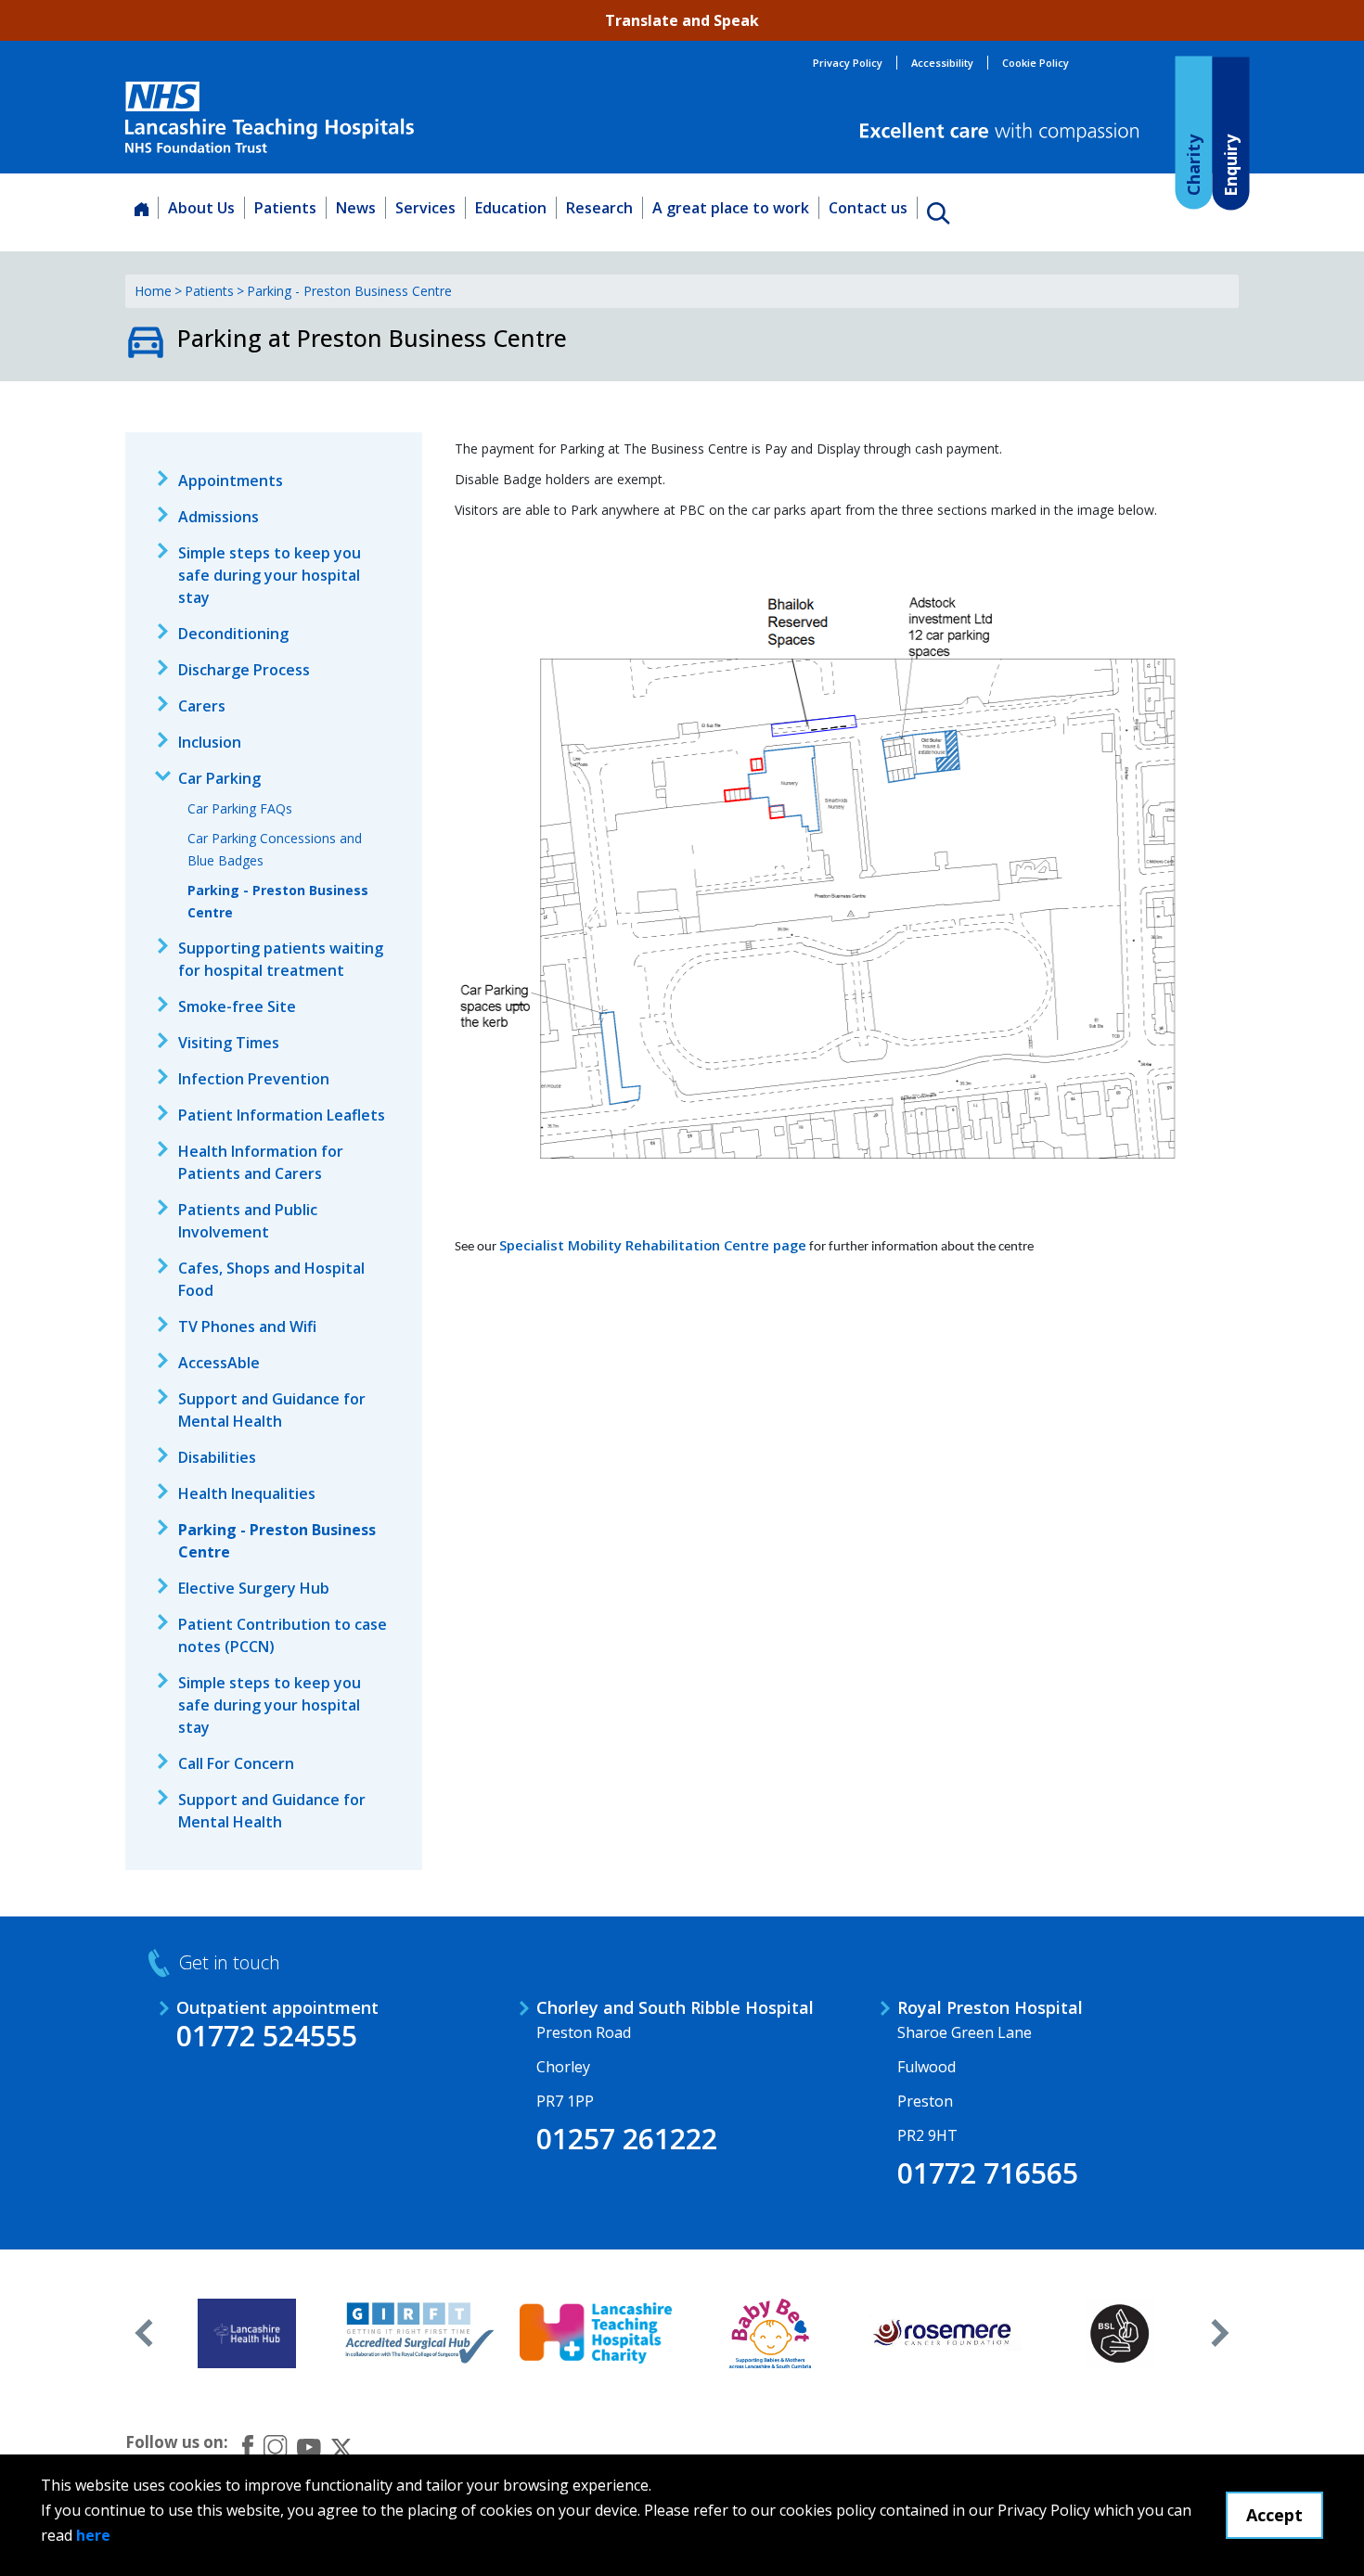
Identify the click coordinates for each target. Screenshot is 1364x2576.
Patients (285, 208)
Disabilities (217, 1457)
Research (599, 208)
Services (425, 208)
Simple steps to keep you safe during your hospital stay (270, 575)
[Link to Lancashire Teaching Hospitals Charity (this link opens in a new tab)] (596, 2333)
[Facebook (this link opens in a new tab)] (248, 2447)
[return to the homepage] (270, 117)
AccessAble (219, 1363)
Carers (202, 706)
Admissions (219, 517)
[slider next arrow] (1220, 2333)
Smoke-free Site (237, 1006)
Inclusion (210, 742)
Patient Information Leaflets (282, 1115)
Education (511, 208)
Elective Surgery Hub (254, 1588)
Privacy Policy (848, 63)
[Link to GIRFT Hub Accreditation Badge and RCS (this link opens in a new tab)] (422, 2333)
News (356, 208)
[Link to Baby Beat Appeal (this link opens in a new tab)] (771, 2333)
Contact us (868, 208)
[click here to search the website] (938, 212)
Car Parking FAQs (240, 808)
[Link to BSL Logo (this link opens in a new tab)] (1120, 2333)
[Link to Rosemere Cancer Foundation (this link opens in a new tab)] (945, 2333)
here (93, 2535)
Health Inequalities (247, 1493)
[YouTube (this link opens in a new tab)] (309, 2446)
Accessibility (942, 63)
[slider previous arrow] (144, 2333)
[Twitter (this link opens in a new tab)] (341, 2446)
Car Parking (219, 778)
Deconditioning (233, 634)
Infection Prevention (254, 1079)
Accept (1274, 2515)
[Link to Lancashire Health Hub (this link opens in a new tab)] (247, 2333)
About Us (201, 208)
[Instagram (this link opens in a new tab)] (275, 2446)
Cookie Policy (1036, 63)
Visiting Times (229, 1043)
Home (153, 291)
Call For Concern (236, 1763)
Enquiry (1229, 165)
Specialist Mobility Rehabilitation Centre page (653, 1245)
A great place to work (731, 208)
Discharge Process (244, 670)
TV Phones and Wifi (247, 1326)
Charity (1192, 164)
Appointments (231, 481)
